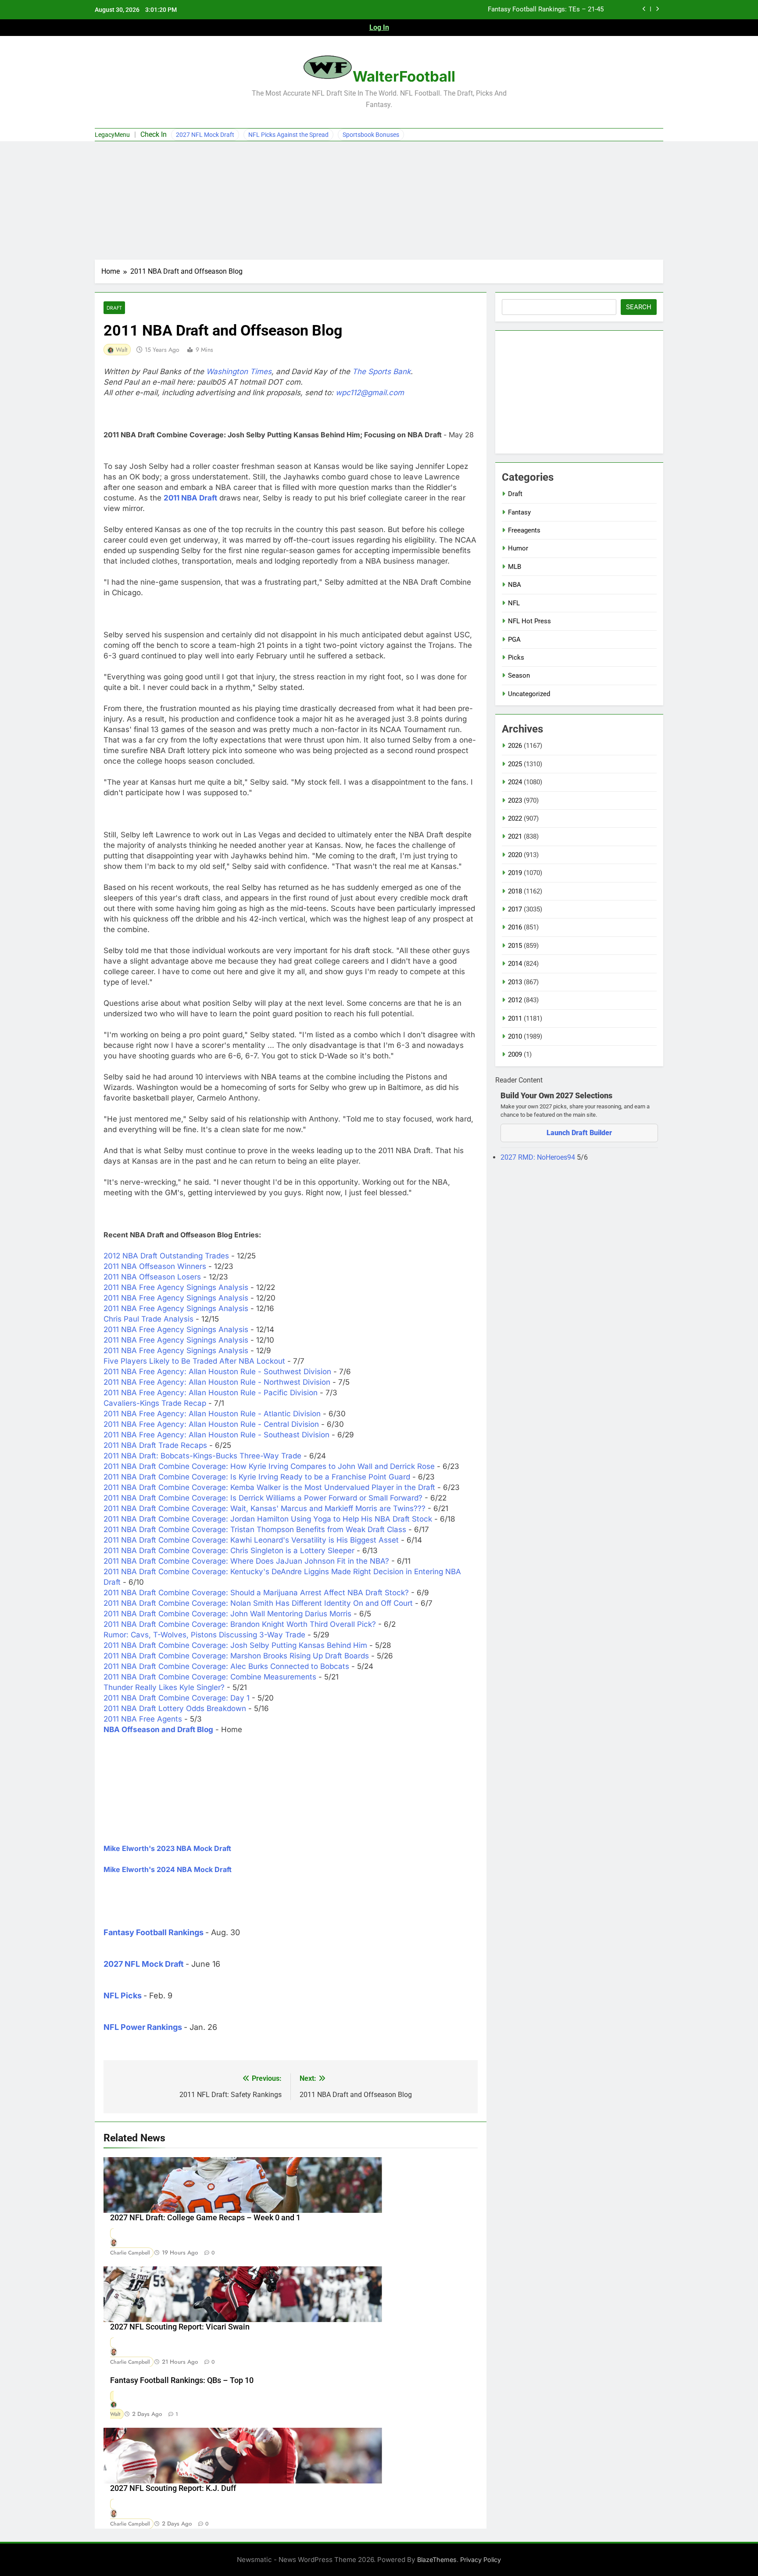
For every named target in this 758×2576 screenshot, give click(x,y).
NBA (515, 585)
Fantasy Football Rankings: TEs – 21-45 (546, 10)
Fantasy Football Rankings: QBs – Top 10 (182, 2380)
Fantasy (519, 512)
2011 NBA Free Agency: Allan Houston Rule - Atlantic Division (212, 1414)
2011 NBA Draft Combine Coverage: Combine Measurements (210, 1677)
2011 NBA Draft (190, 498)
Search (639, 307)
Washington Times (239, 372)
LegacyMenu (112, 135)
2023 (515, 800)
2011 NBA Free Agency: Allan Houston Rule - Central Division (211, 1424)
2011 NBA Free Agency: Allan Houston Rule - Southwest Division (217, 1372)
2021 (515, 836)
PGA (514, 640)
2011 (515, 1018)
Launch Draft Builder (579, 1133)
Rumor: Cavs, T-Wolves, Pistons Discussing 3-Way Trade (204, 1635)
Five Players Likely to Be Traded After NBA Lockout (194, 1361)
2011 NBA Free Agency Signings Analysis (176, 1287)
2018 (515, 891)
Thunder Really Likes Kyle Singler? (164, 1687)
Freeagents (524, 530)
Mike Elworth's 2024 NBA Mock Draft (168, 1869)
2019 (515, 873)
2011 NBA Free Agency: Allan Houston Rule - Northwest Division (217, 1382)
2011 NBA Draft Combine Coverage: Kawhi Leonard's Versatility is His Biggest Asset (251, 1540)
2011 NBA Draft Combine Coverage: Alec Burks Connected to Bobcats (226, 1666)
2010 (515, 1036)
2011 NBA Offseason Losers (152, 1277)
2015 (515, 946)
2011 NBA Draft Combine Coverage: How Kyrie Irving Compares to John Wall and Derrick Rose (269, 1466)
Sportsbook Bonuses (371, 135)
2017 (515, 909)
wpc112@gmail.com (370, 393)
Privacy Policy (481, 2560)
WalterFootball (404, 76)
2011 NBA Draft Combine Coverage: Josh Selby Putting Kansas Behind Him (235, 1645)
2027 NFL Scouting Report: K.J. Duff (173, 2488)
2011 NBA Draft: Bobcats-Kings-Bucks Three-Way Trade (202, 1456)
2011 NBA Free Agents (143, 1719)
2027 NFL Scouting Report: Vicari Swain (180, 2327)
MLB (515, 567)
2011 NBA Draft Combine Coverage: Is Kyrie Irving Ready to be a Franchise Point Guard (257, 1477)
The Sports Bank (381, 372)
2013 (515, 982)
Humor (518, 548)
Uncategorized (529, 694)
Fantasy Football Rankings (154, 1932)
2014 (515, 964)
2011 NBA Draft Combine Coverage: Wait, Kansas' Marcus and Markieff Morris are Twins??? (265, 1508)
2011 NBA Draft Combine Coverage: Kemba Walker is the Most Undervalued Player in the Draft (269, 1487)
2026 (515, 746)
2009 (515, 1054)
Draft (114, 308)
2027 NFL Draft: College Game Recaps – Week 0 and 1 (205, 2218)
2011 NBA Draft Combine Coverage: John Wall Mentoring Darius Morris (227, 1614)
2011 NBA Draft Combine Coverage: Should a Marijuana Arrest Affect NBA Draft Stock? (256, 1593)
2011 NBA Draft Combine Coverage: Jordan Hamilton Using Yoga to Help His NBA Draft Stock (268, 1519)
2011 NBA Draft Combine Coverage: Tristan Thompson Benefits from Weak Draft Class (255, 1529)
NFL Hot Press (529, 621)
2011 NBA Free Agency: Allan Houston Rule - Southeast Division (216, 1435)
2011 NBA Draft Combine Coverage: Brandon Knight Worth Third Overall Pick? (240, 1624)
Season (519, 675)
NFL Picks (123, 1995)
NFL (514, 603)
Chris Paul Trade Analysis (148, 1319)
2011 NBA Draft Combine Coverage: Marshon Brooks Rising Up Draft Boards (236, 1656)
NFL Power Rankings (143, 2027)
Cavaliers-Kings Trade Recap (155, 1403)
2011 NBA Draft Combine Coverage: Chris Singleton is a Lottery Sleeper (229, 1551)
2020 (515, 855)
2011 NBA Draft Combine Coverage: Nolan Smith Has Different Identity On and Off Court (258, 1603)
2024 (515, 782)
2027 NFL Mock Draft (205, 135)
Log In (379, 27)
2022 (515, 818)
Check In (154, 134)
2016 (515, 927)
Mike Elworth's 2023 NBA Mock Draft (167, 1848)
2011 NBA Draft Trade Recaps (155, 1445)
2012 (515, 1000)
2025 (515, 764)
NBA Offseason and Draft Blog (158, 1729)
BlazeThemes (437, 2560)
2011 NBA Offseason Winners (155, 1266)
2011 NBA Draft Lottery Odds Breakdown (175, 1708)
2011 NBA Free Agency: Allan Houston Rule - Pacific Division (211, 1393)
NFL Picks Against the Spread (288, 135)
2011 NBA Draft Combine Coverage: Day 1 (177, 1698)
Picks (516, 657)
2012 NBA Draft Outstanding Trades (166, 1256)
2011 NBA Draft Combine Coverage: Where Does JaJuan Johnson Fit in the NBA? (246, 1561)
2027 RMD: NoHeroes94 (539, 1157)
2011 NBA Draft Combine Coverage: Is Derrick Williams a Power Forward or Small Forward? (263, 1498)
